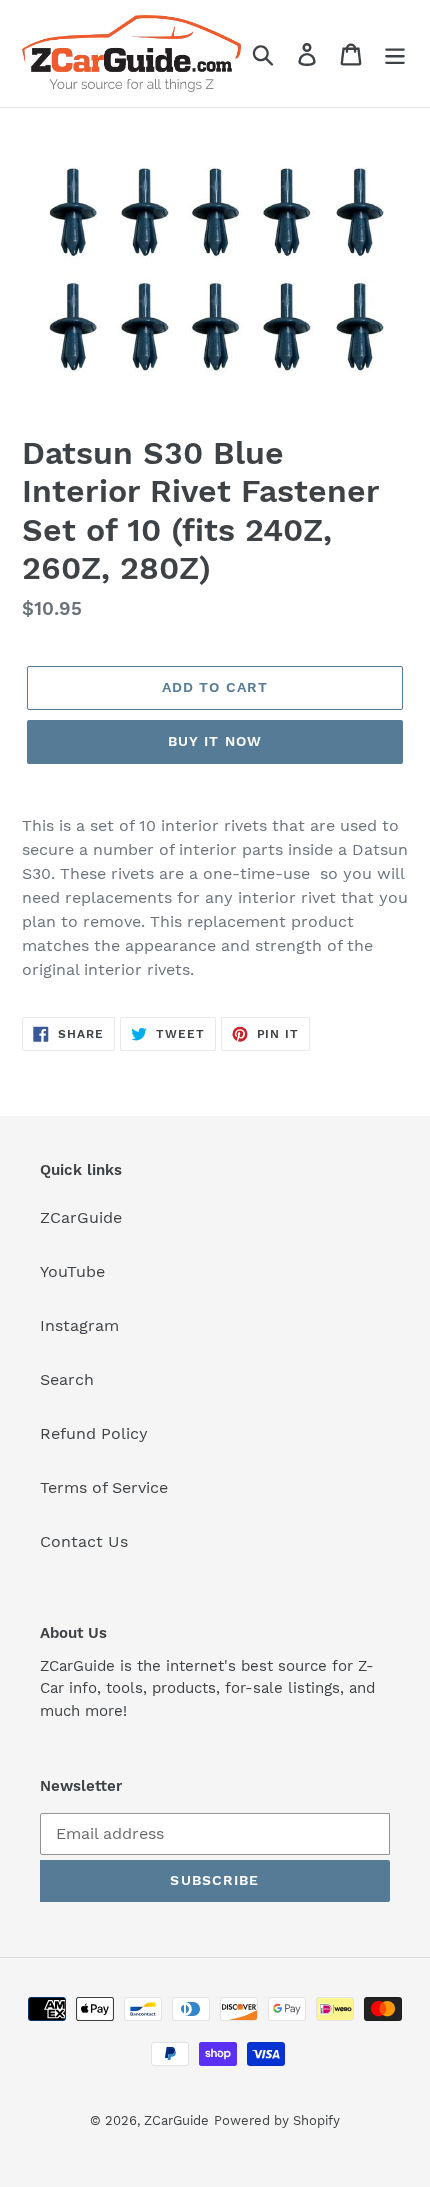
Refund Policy (94, 1433)
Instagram (79, 1325)
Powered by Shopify (277, 2120)
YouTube (72, 1271)
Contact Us (84, 1541)
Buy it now (215, 741)
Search (67, 1379)
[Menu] (395, 53)
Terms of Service (104, 1487)
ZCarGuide (81, 1217)
